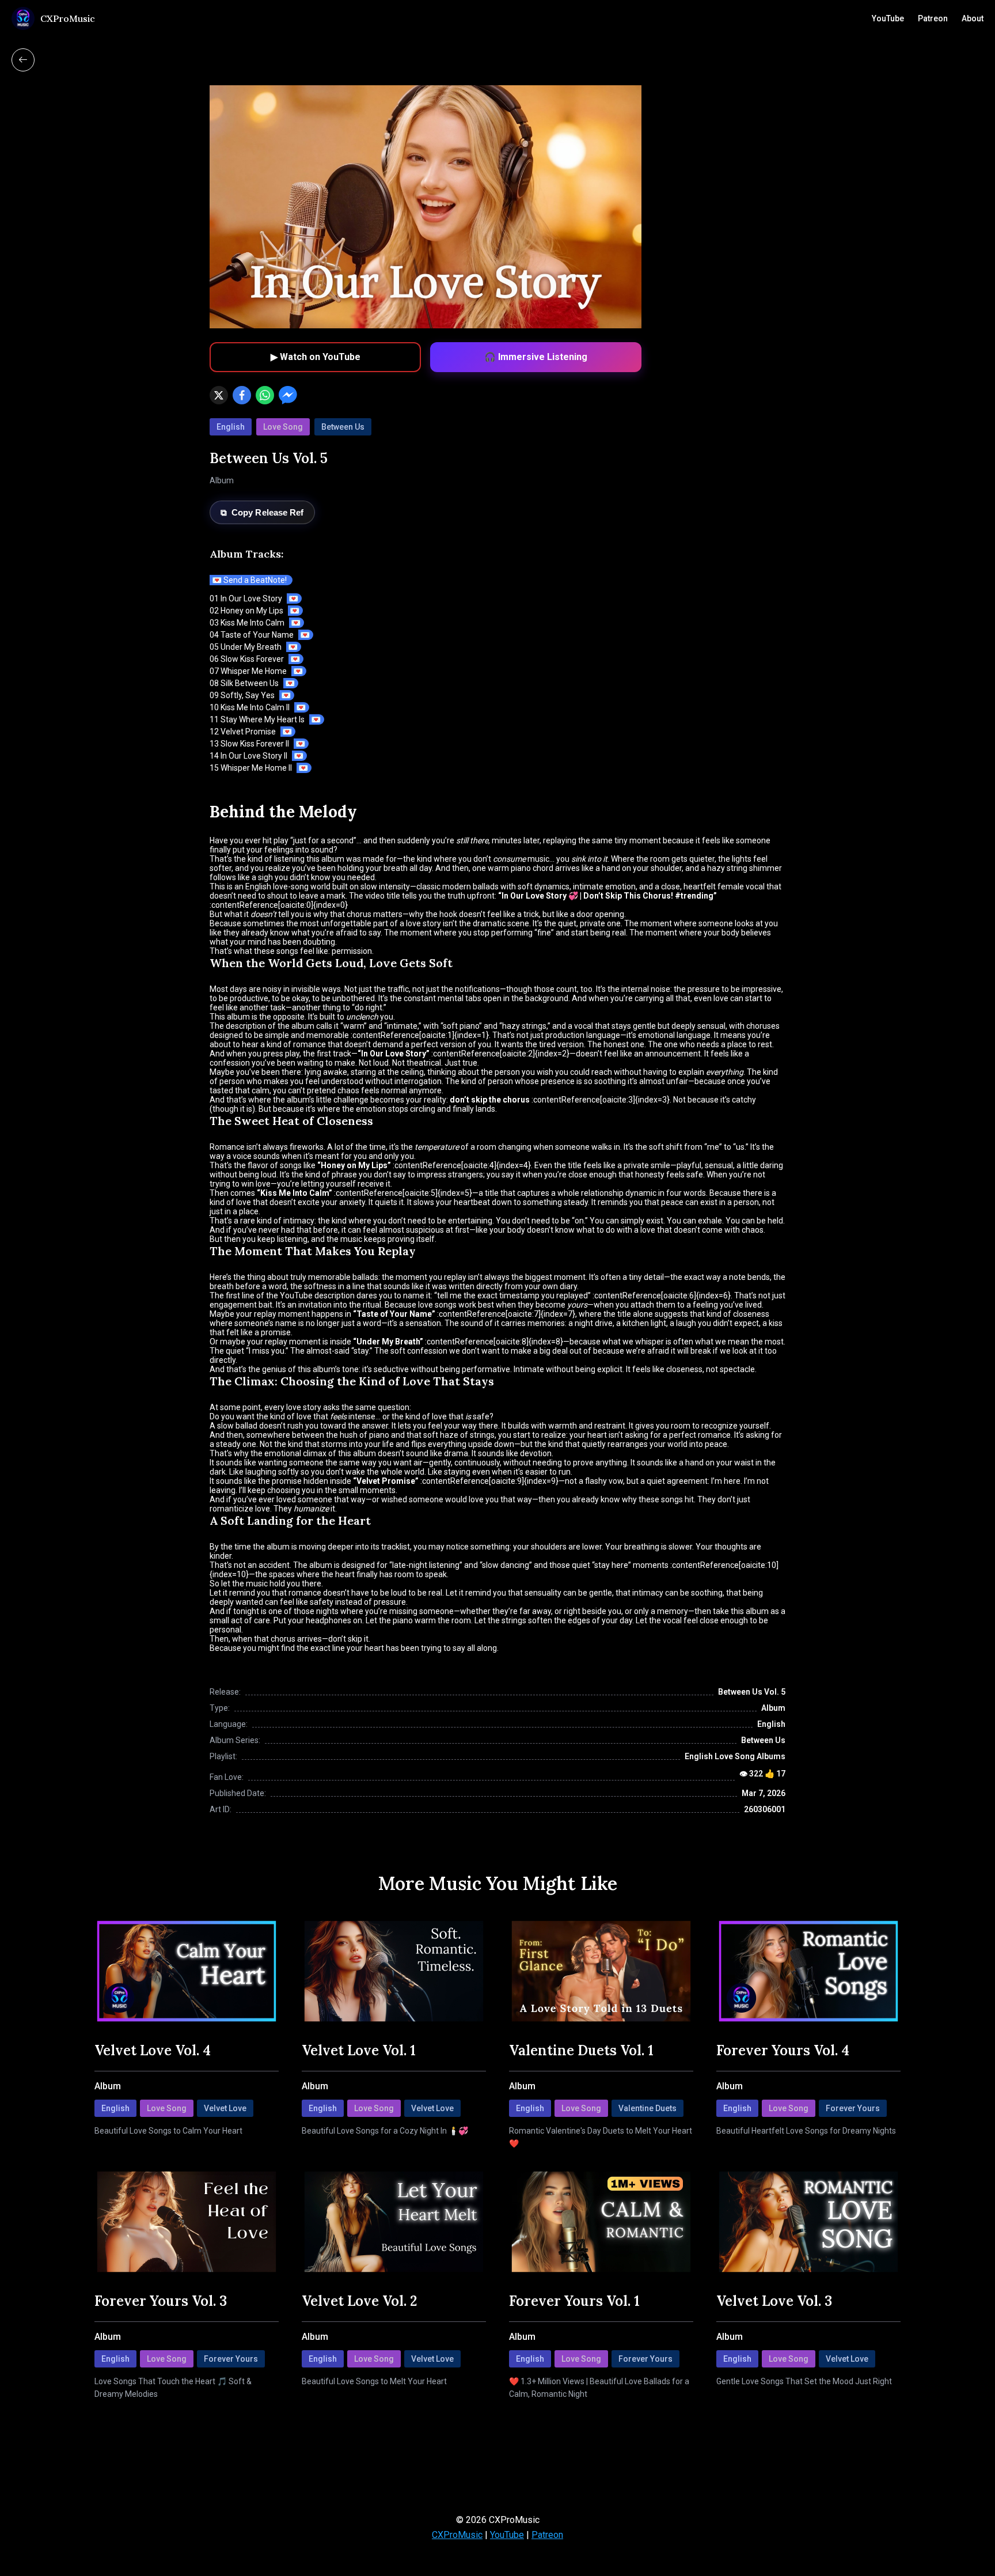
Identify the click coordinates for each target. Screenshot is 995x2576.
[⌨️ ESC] (23, 60)
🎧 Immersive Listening (536, 357)
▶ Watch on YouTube (316, 357)
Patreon (933, 18)
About (973, 18)
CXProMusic (457, 2535)
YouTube (888, 18)
